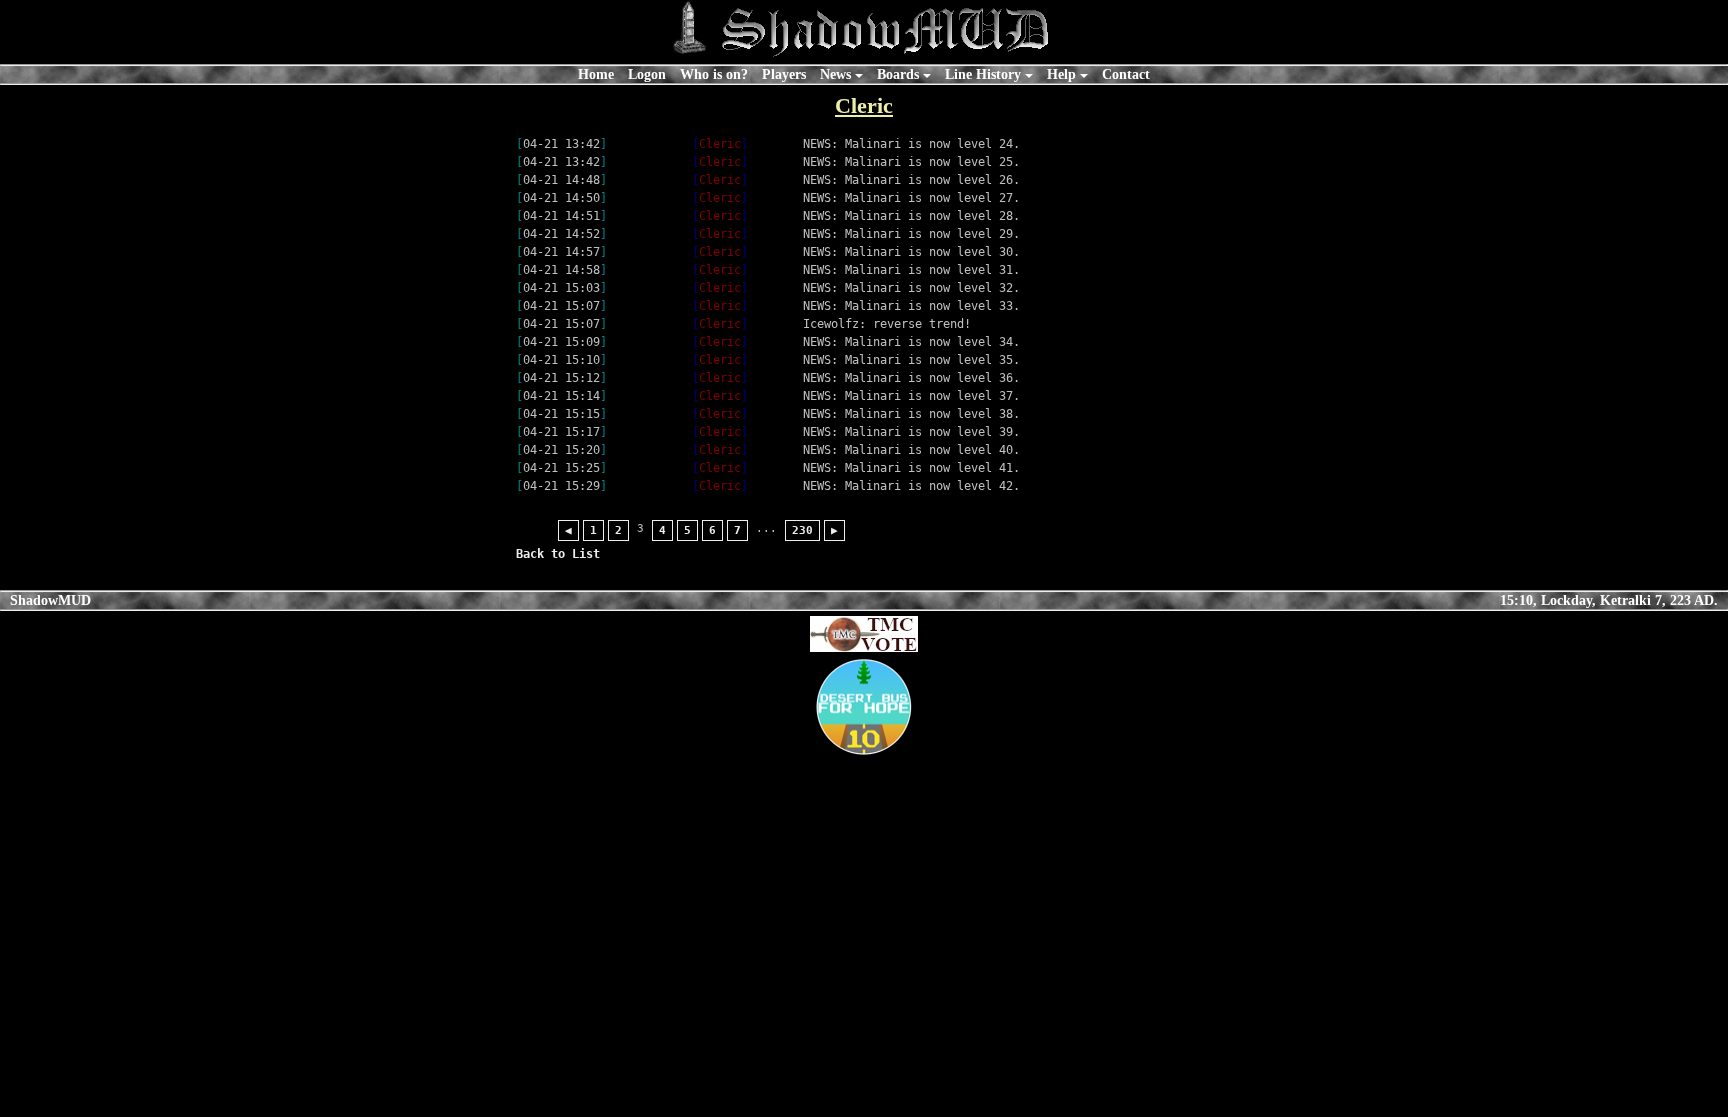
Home (596, 74)
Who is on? (714, 74)
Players (784, 74)
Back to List (558, 554)
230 (802, 530)
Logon (647, 74)
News (835, 74)
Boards (898, 74)
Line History (983, 74)
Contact (1126, 74)
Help (1061, 74)
